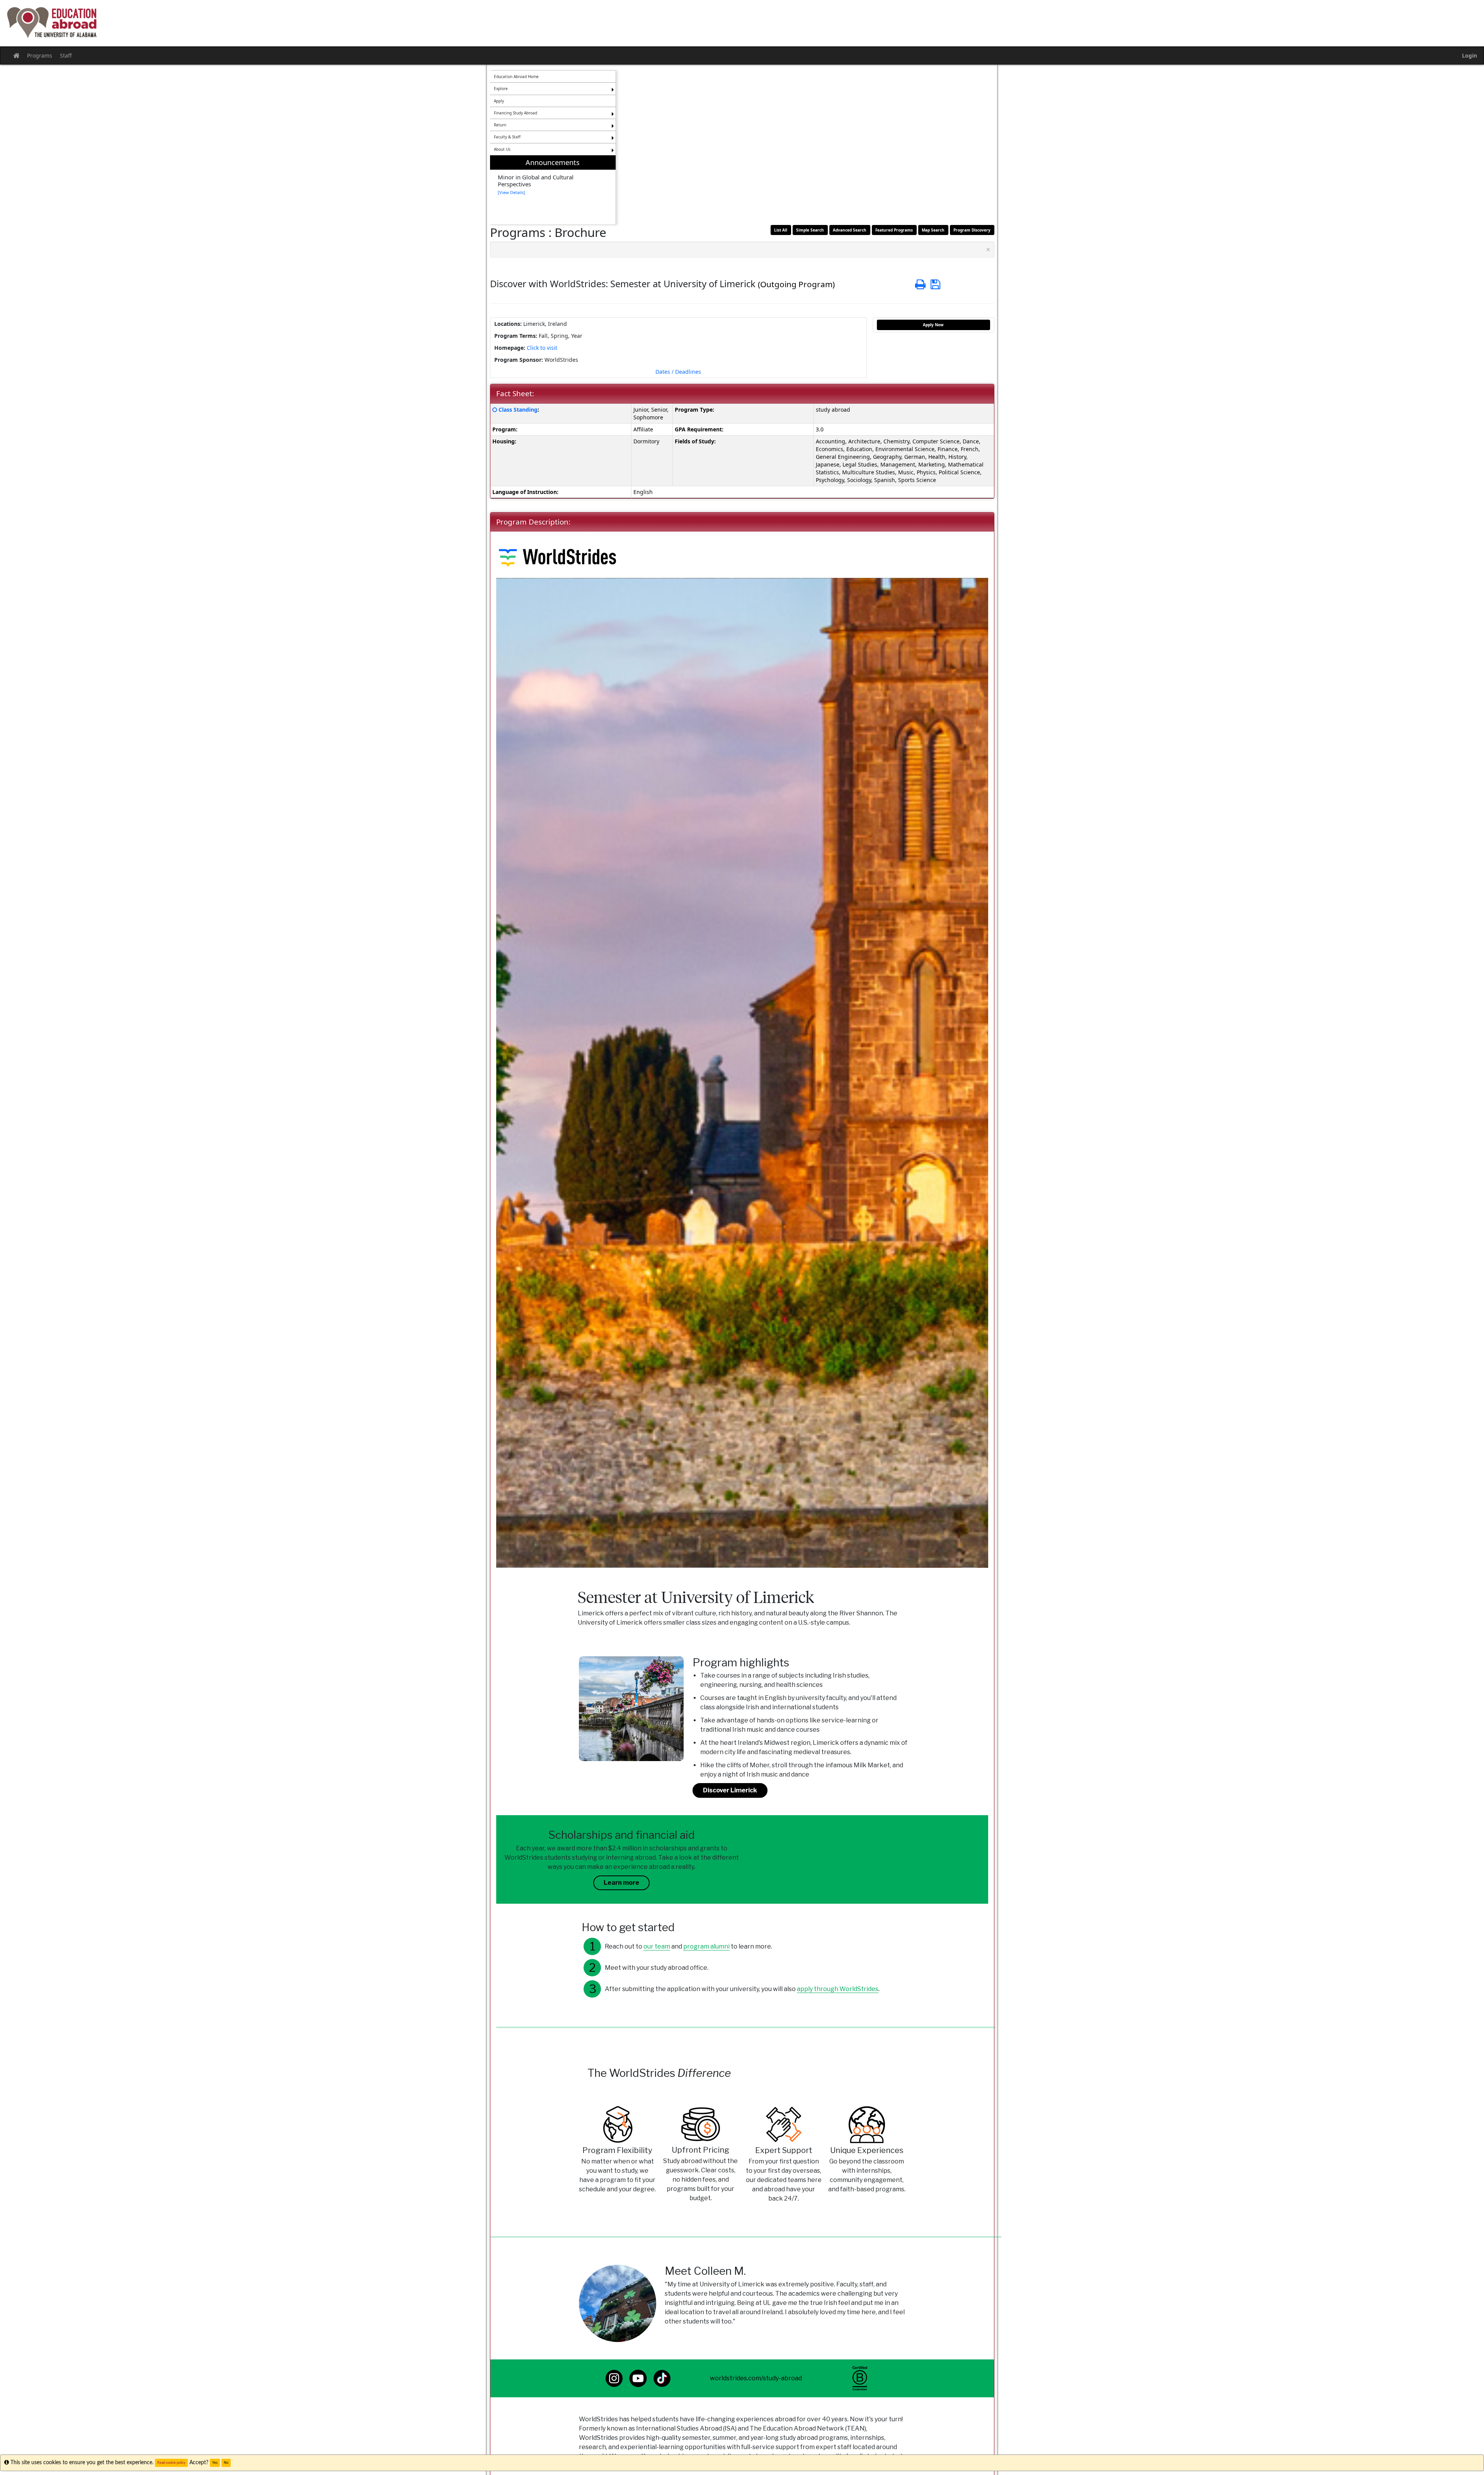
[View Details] (511, 192)
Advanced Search (850, 230)
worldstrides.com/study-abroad (756, 2378)
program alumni (706, 1946)
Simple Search (810, 230)
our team (657, 1946)
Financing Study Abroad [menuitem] (516, 113)
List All (781, 230)
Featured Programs (894, 230)
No (226, 2463)
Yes (215, 2463)
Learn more (621, 1883)
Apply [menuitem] (499, 101)
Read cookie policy (171, 2463)
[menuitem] (553, 190)
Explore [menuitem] (501, 89)
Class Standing (518, 410)
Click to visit (542, 348)
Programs (40, 55)
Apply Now (933, 325)
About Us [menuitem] (502, 149)
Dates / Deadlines (678, 372)
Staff (66, 55)
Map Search (933, 230)
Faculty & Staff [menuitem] (507, 137)
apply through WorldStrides (838, 1989)
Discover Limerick (730, 1790)
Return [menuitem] (500, 125)
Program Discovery (972, 230)
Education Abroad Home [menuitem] (516, 77)
